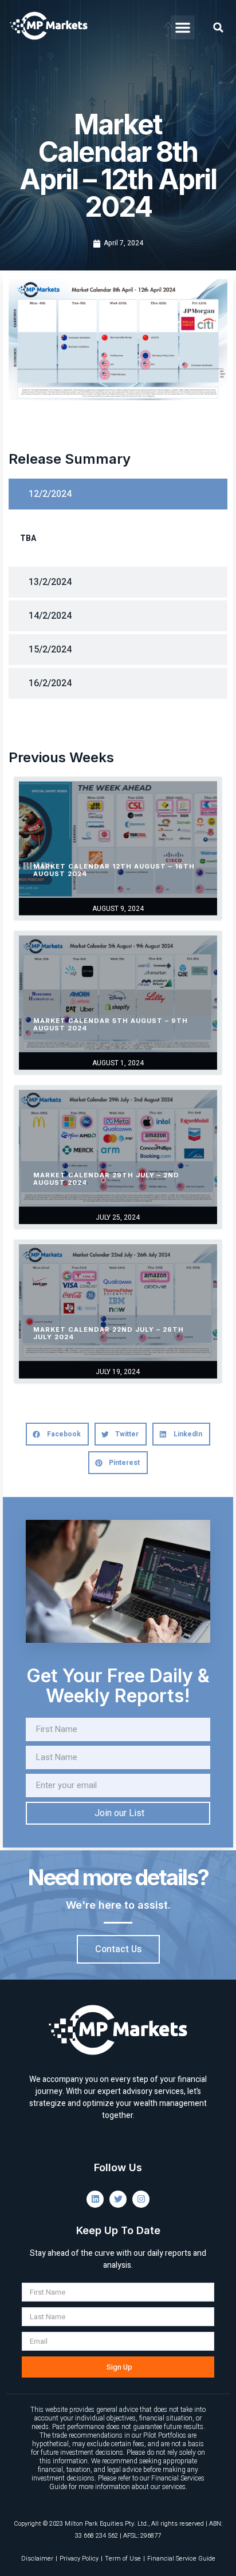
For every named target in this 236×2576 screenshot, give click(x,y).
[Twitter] (118, 2199)
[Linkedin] (95, 2199)
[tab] (118, 494)
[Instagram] (141, 2199)
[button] (183, 27)
